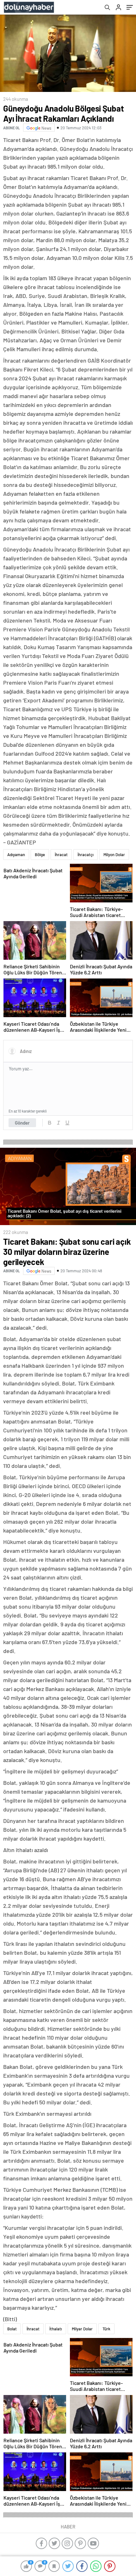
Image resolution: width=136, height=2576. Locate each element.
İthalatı (56, 2329)
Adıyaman (16, 855)
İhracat (61, 855)
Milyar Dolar (82, 2329)
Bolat (12, 2329)
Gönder (22, 1123)
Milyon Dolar (114, 855)
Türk (106, 2329)
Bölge (40, 855)
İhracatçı (86, 855)
